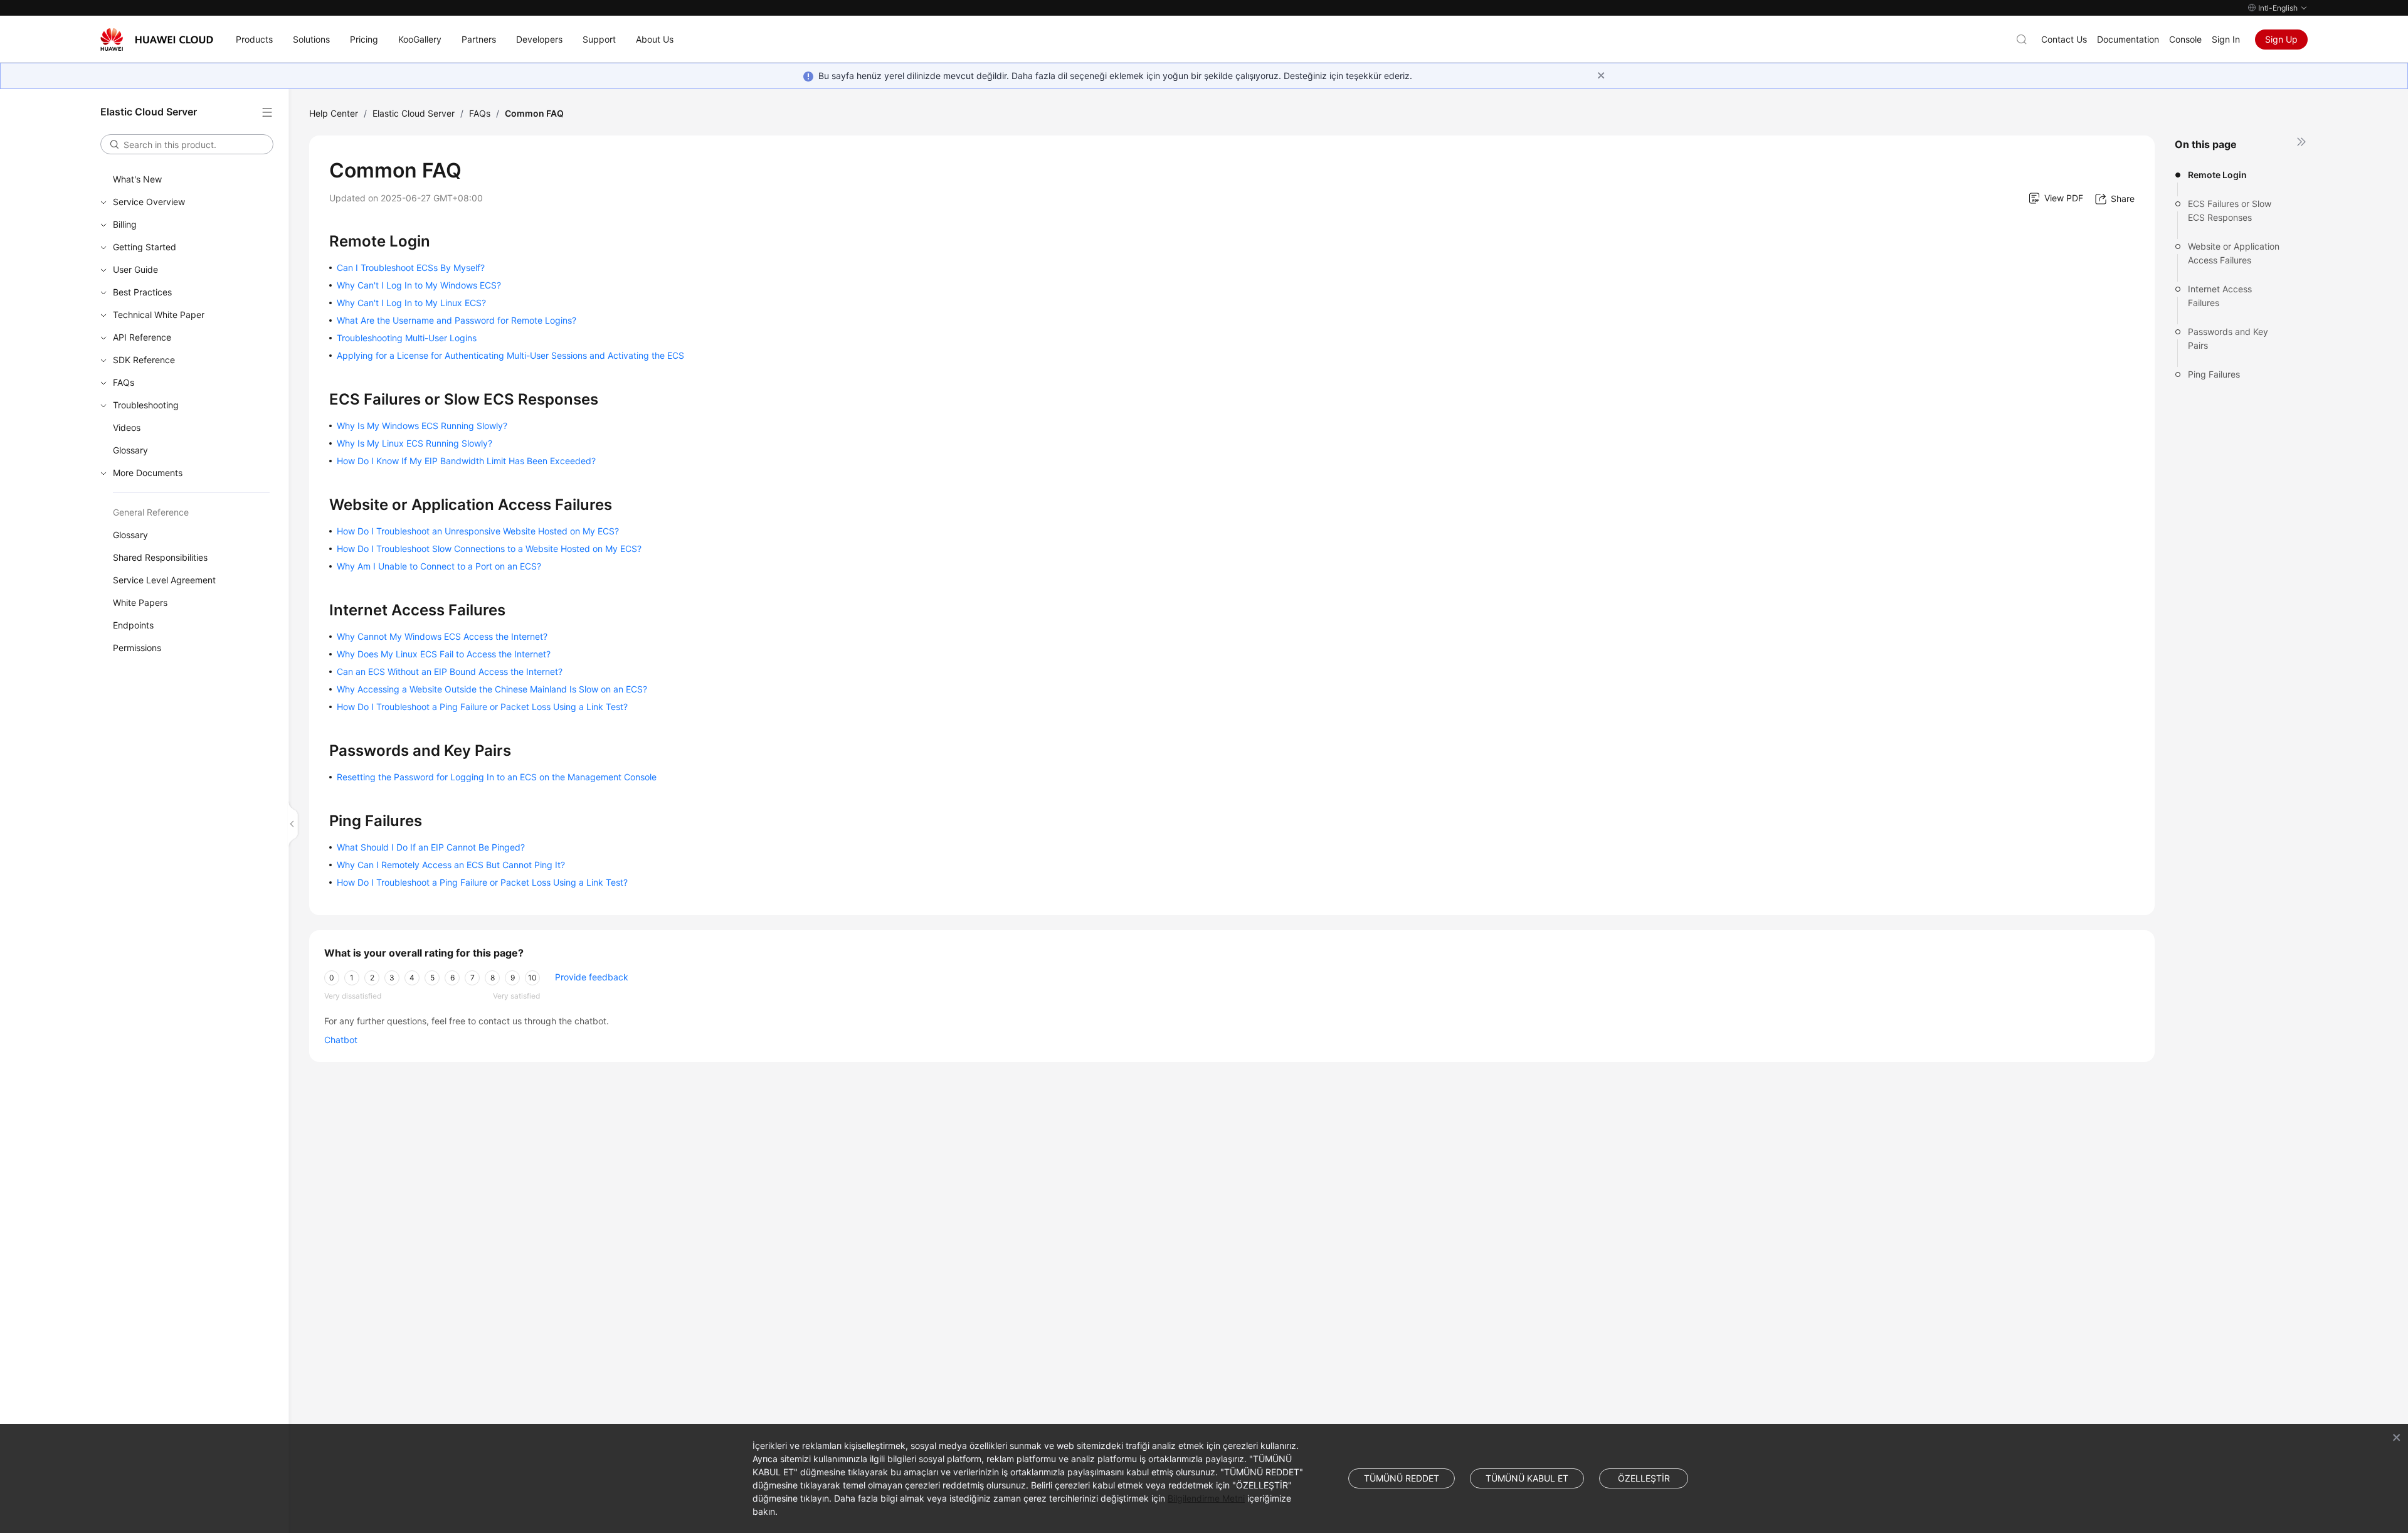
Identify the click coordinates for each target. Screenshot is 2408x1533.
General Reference (151, 512)
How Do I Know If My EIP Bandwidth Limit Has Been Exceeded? (466, 461)
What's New (137, 179)
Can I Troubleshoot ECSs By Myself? (411, 268)
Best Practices (142, 292)
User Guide (135, 269)
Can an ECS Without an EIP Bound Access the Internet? (450, 671)
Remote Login (2217, 175)
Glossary (130, 450)
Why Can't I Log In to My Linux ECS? (411, 303)
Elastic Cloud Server (414, 113)
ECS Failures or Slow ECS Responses (2230, 210)
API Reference (142, 337)
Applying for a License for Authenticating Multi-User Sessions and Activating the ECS (510, 355)
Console (2185, 39)
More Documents (148, 473)
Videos (127, 427)
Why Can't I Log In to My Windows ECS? (419, 285)
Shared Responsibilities (160, 557)
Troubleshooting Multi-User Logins (407, 338)
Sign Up (2281, 39)
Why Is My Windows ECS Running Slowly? (422, 426)
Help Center (334, 113)
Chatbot (341, 1040)
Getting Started (145, 247)
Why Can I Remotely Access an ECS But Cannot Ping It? (451, 865)
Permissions (137, 648)
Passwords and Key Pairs (2228, 338)
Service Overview (149, 202)
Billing (125, 224)
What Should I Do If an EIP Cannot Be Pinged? (431, 847)
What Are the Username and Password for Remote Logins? (457, 320)
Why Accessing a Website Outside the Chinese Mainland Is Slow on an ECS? (492, 689)
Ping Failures (2214, 374)
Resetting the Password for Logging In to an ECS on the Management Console (497, 777)
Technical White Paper (159, 315)
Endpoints (133, 625)
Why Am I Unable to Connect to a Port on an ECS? (439, 566)
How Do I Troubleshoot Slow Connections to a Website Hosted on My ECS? (489, 549)
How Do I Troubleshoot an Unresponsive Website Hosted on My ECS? (478, 531)
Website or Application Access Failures (2234, 253)
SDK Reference (144, 360)
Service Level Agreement (164, 580)
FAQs (124, 382)
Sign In (2226, 39)
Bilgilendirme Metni (1206, 1498)
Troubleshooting (146, 405)
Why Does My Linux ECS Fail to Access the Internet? (444, 654)
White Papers (140, 602)
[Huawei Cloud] (157, 40)
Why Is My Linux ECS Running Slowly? (415, 443)
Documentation (2128, 39)
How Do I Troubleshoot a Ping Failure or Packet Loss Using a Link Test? (482, 707)
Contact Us (2064, 39)
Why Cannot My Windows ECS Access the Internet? (442, 636)
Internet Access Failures (2220, 296)
